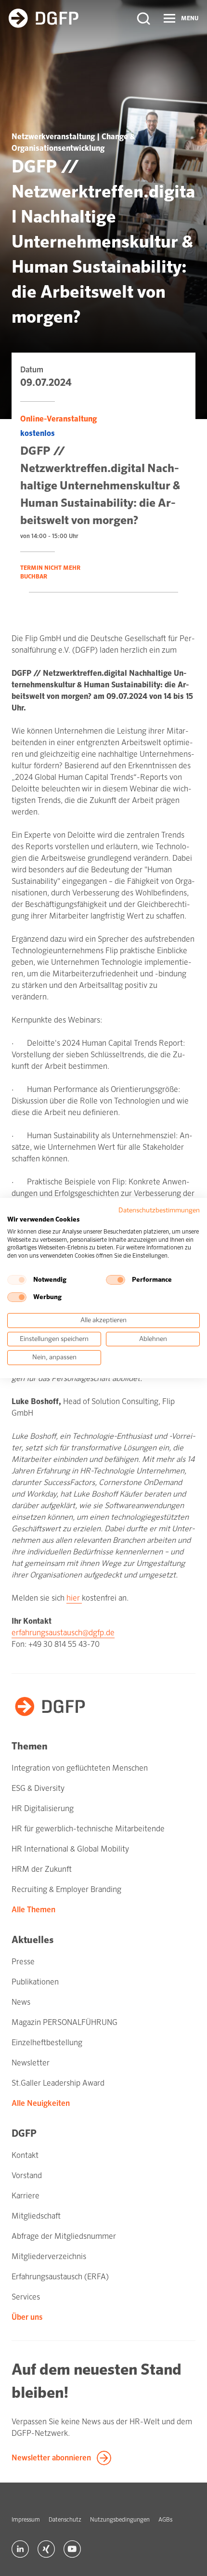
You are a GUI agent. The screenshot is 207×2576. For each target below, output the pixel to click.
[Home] (44, 18)
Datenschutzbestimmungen (159, 1210)
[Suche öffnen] (143, 18)
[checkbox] (17, 1280)
